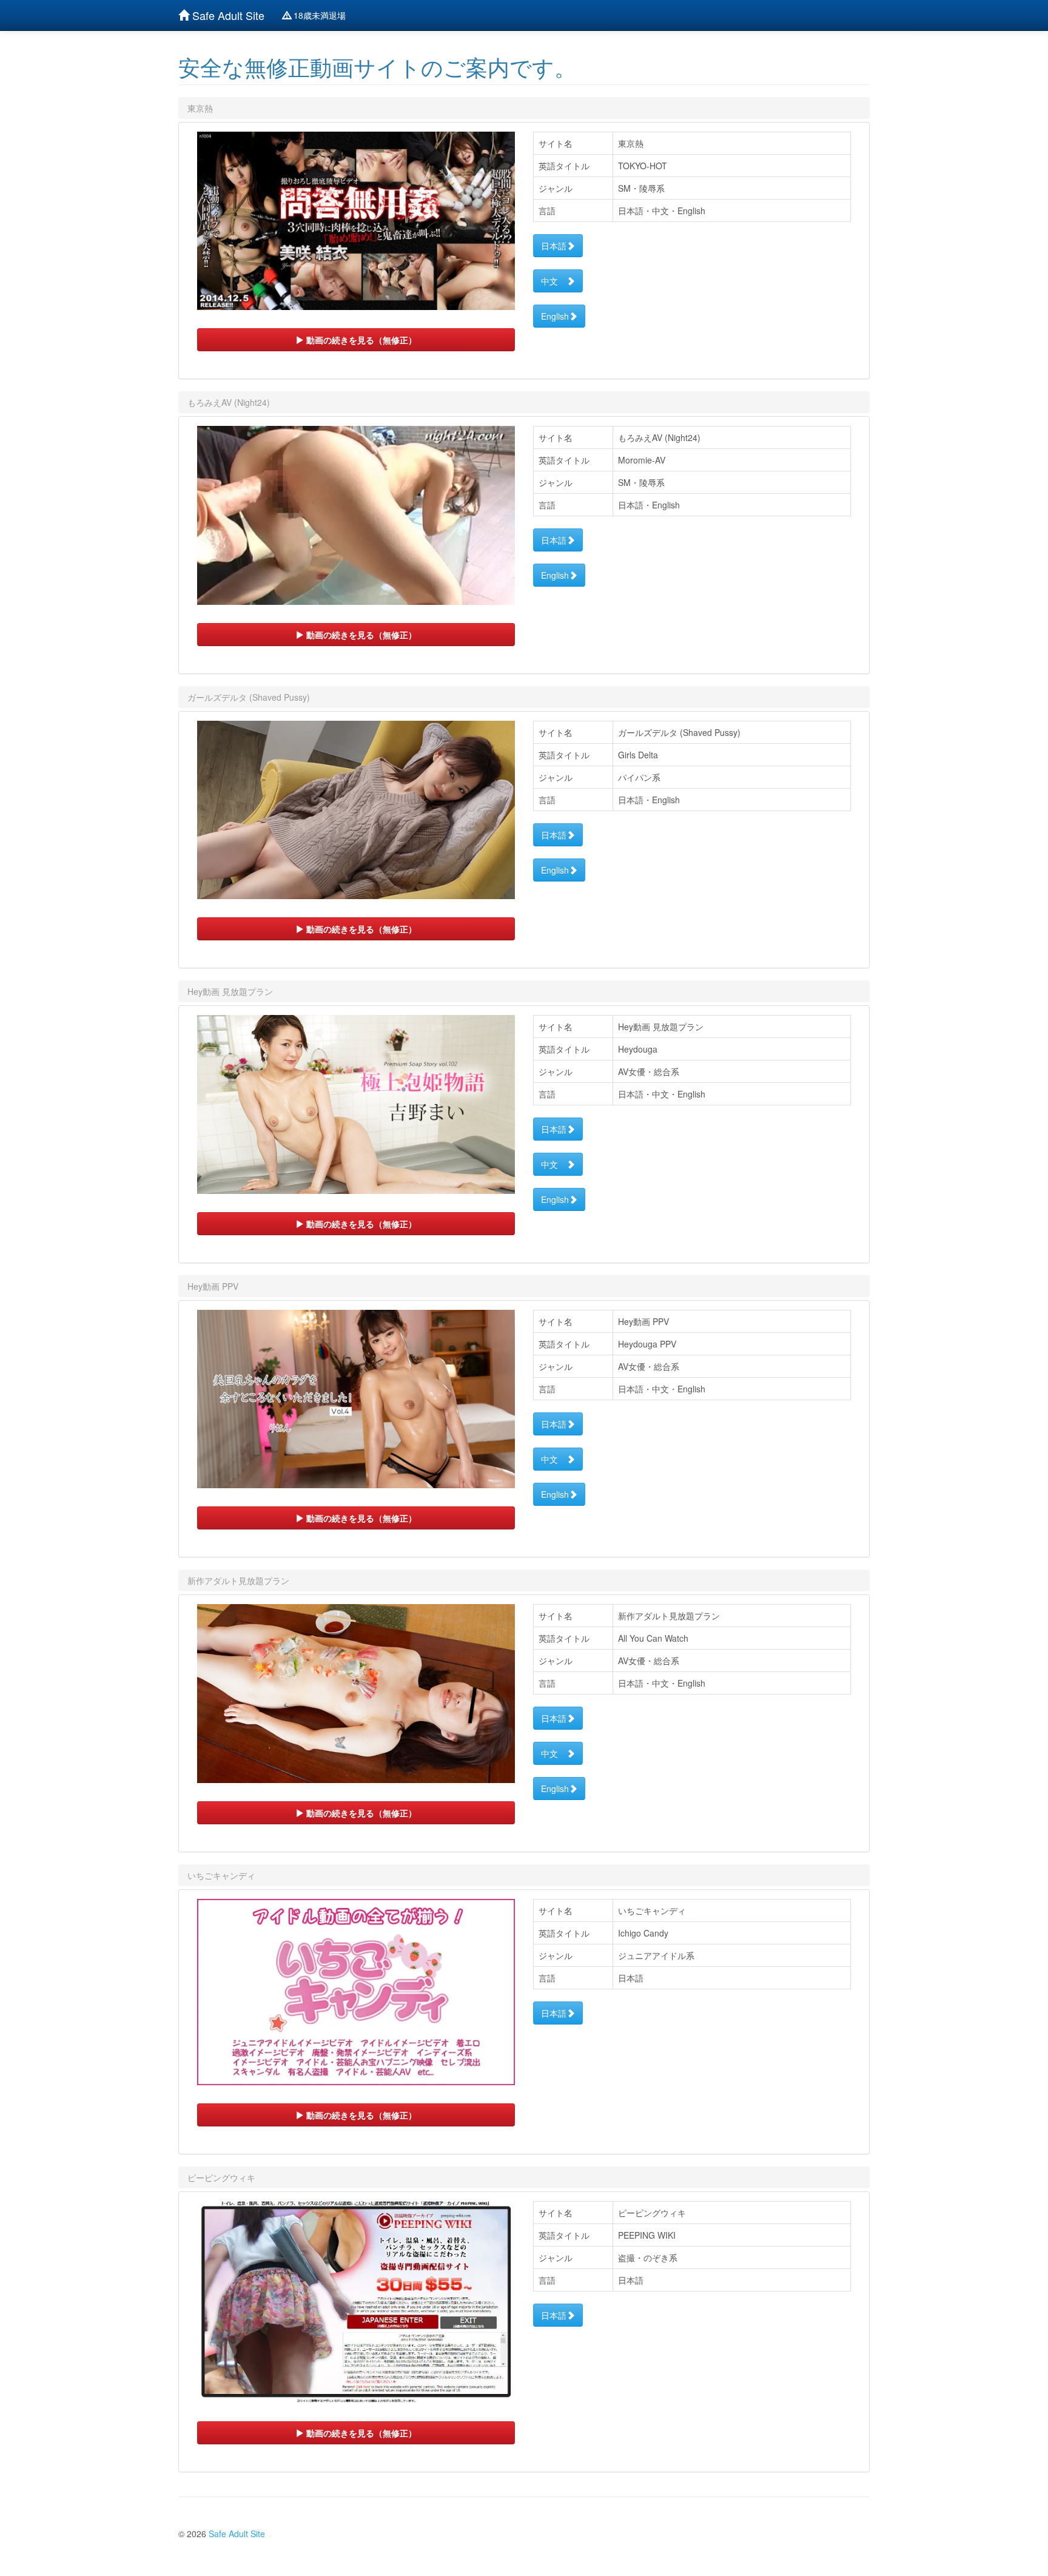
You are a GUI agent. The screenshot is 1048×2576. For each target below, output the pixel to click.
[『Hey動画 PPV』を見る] (356, 1399)
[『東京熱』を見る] (356, 221)
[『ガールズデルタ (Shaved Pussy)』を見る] (356, 810)
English (555, 316)
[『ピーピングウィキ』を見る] (356, 2302)
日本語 (554, 246)
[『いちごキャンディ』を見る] (356, 1992)
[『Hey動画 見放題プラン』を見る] (356, 1104)
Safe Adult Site (227, 15)
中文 (554, 281)
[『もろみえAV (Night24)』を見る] (356, 515)
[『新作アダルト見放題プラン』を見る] (356, 1694)
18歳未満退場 (318, 15)
